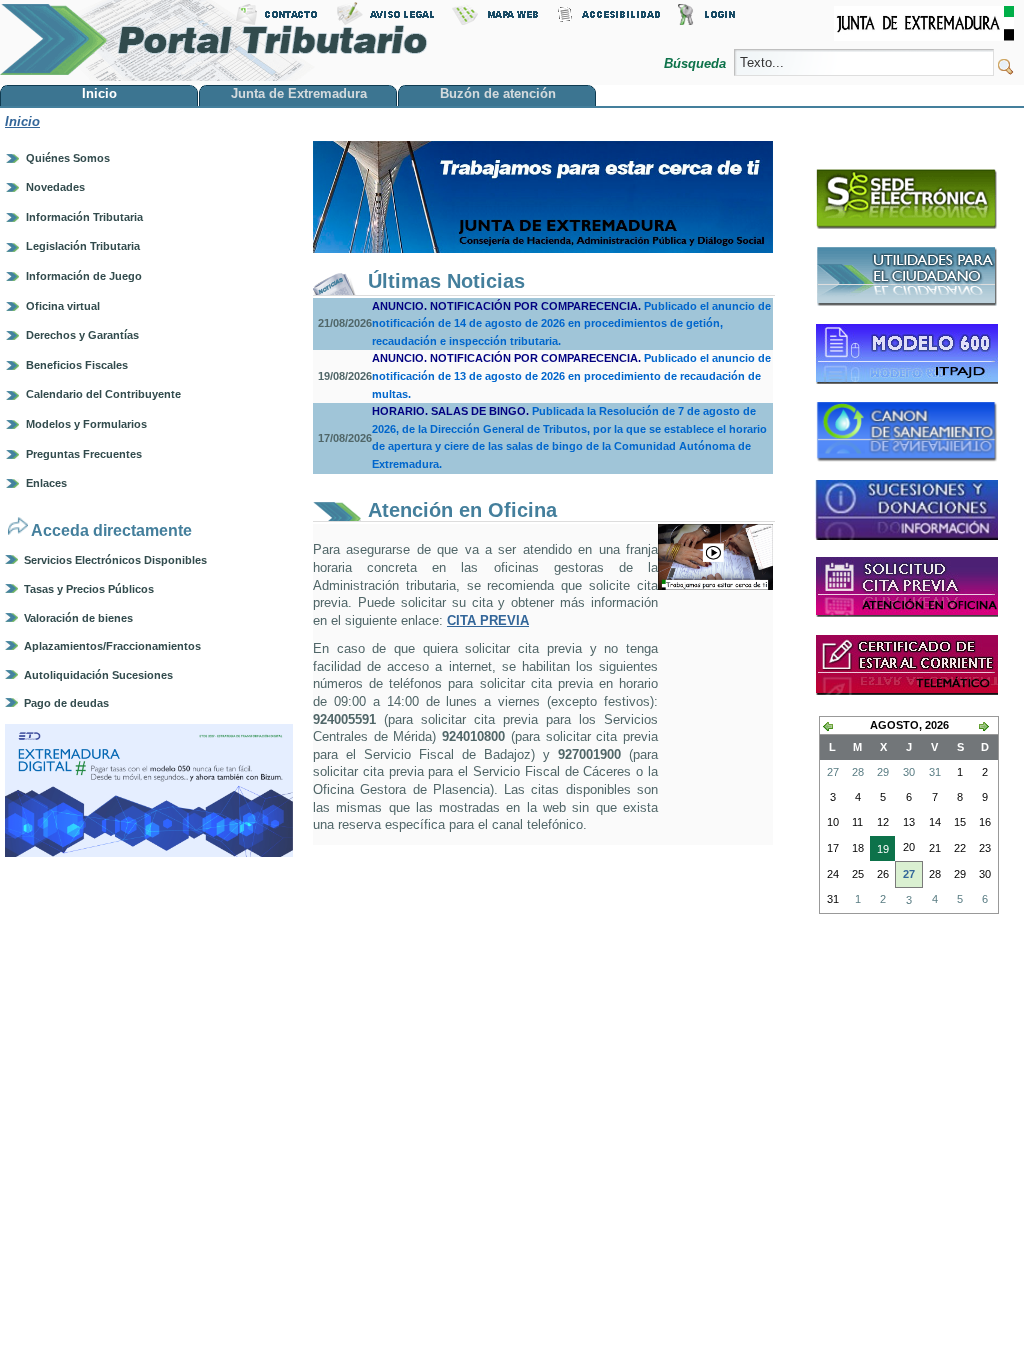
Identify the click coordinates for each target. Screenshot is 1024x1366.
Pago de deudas (66, 703)
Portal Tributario (214, 40)
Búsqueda (697, 63)
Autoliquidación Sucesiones (98, 675)
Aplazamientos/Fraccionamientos (112, 646)
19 (879, 852)
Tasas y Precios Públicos (89, 589)
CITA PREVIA (488, 620)
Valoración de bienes (78, 618)
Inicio (22, 121)
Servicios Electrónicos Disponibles (115, 560)
